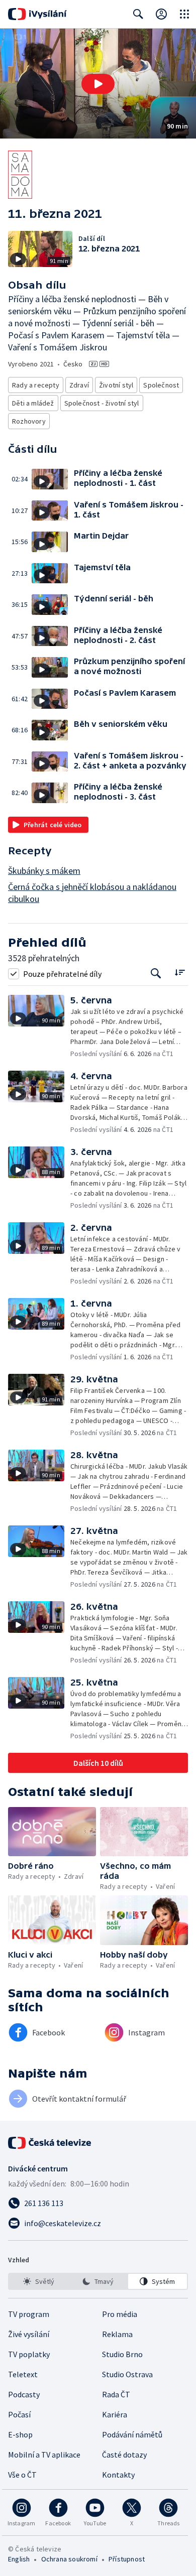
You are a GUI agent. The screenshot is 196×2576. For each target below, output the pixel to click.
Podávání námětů (132, 2434)
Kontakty (118, 2475)
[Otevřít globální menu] (184, 14)
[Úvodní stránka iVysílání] (37, 14)
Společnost (161, 385)
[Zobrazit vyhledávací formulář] (138, 14)
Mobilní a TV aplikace (44, 2455)
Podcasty (24, 2394)
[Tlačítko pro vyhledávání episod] (156, 974)
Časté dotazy (124, 2455)
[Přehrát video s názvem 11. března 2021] (98, 84)
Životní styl (116, 385)
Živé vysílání (29, 2334)
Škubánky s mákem (44, 871)
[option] (38, 2281)
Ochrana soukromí (69, 2559)
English (19, 2559)
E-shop (20, 2434)
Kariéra (115, 2414)
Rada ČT (116, 2394)
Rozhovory (29, 421)
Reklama (117, 2334)
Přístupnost (127, 2559)
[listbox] (98, 2281)
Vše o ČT (22, 2475)
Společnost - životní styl (102, 403)
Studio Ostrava (127, 2374)
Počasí (19, 2414)
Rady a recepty (36, 385)
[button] (98, 84)
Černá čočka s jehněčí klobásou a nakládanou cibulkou (92, 893)
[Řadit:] (180, 973)
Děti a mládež (33, 403)
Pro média (120, 2314)
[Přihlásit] (161, 14)
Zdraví (79, 385)
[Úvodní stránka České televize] (50, 2143)
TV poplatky (29, 2354)
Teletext (23, 2374)
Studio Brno (122, 2354)
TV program (29, 2314)
